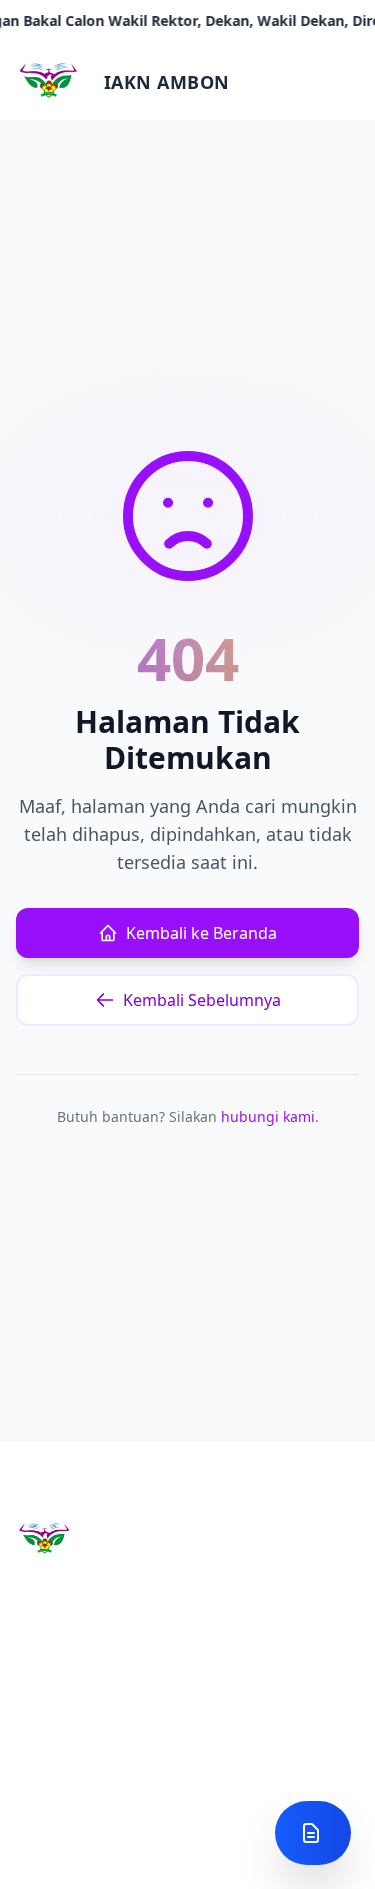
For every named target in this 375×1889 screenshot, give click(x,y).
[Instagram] (34, 1746)
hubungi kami (268, 1116)
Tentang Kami (62, 1849)
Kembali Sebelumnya (202, 1000)
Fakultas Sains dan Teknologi (262, 1859)
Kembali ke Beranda (201, 933)
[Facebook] (130, 1746)
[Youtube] (82, 1746)
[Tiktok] (178, 1746)
